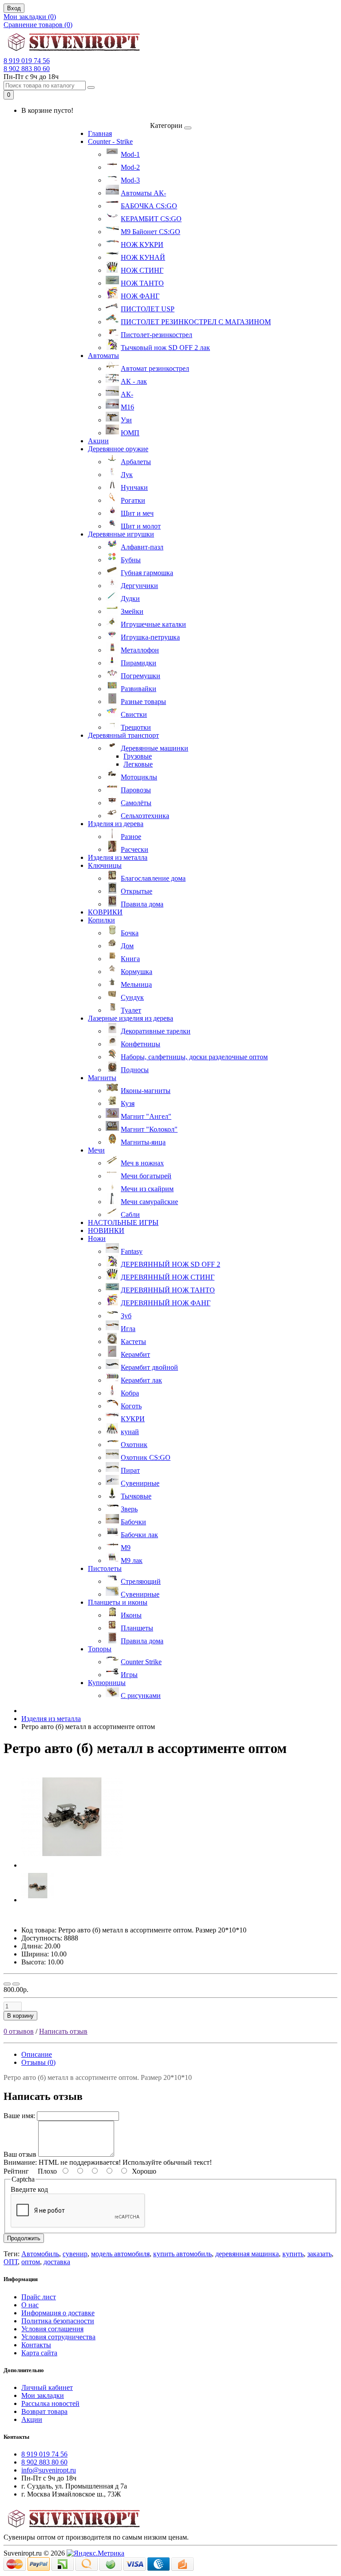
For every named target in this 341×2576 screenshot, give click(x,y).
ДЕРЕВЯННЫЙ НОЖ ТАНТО (168, 1290)
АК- (127, 394)
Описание (37, 2054)
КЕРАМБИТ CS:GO (151, 219)
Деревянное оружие (118, 449)
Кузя (128, 1103)
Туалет (131, 1010)
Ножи (97, 1238)
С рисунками (141, 1695)
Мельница (136, 984)
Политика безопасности (58, 2321)
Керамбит (135, 1354)
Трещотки (136, 727)
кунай (130, 1432)
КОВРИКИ (105, 912)
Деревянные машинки (155, 748)
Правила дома (142, 904)
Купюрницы (107, 1683)
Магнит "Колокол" (149, 1129)
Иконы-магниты (146, 1091)
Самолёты (136, 803)
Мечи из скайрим (147, 1189)
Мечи (96, 1150)
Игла (128, 1329)
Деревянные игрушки (121, 534)
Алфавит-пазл (142, 547)
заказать (319, 2254)
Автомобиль (40, 2254)
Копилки (101, 920)
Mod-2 (130, 167)
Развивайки (139, 689)
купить (293, 2254)
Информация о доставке (58, 2313)
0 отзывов (19, 2031)
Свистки (134, 714)
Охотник (134, 1445)
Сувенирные (140, 1483)
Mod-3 (130, 180)
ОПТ (11, 2262)
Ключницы (105, 865)
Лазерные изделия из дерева (131, 1018)
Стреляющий (141, 1581)
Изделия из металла (118, 857)
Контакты (36, 2345)
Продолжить (24, 2238)
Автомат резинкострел (155, 368)
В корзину (20, 2016)
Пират (130, 1470)
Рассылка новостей (50, 2403)
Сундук (132, 997)
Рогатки (133, 500)
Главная (100, 133)
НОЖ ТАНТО (142, 283)
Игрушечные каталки (153, 624)
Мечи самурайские (149, 1202)
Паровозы (136, 790)
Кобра (130, 1393)
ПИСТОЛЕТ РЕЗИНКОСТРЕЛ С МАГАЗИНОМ (196, 322)
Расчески (135, 849)
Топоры (100, 1649)
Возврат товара (44, 2411)
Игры (129, 1675)
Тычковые (136, 1496)
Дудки (130, 598)
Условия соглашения (52, 2329)
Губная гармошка (147, 573)
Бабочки (133, 1522)
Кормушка (137, 972)
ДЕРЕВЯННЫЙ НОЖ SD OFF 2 (170, 1264)
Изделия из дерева (116, 824)
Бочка (130, 933)
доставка (57, 2262)
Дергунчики (139, 586)
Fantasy (132, 1251)
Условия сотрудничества (58, 2337)
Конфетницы (141, 1044)
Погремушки (141, 676)
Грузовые (138, 756)
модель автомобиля (120, 2254)
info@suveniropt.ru (49, 2470)
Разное (131, 837)
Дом (127, 946)
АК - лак (134, 381)
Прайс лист (39, 2297)
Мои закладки (43, 2395)
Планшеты (137, 1628)
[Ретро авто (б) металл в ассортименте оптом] (72, 1865)
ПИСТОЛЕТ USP (148, 309)
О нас (30, 2305)
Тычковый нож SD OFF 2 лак (165, 348)
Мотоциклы (139, 777)
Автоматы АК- (143, 193)
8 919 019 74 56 (27, 61)
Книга (130, 959)
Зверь (129, 1509)
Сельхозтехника (145, 816)
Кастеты (133, 1342)
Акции (98, 441)
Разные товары (143, 702)
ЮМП (130, 433)
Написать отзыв (63, 2031)
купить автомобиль (182, 2254)
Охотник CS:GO (146, 1457)
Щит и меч (137, 513)
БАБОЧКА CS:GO (149, 206)
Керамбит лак (141, 1380)
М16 (127, 407)
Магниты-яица (143, 1142)
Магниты (102, 1078)
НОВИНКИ (106, 1230)
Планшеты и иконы (118, 1602)
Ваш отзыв (20, 2154)
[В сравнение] (16, 1984)
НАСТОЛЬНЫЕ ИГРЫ (123, 1222)
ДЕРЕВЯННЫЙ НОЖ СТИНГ (168, 1277)
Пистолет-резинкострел (157, 335)
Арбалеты (136, 462)
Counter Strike (141, 1662)
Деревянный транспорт (123, 735)
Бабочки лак (139, 1535)
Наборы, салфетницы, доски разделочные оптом (194, 1057)
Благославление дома (153, 878)
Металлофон (140, 650)
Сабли (130, 1214)
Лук (127, 475)
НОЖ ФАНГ (140, 296)
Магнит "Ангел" (146, 1116)
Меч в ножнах (142, 1163)
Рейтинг (16, 2171)
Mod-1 (130, 154)
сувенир (75, 2254)
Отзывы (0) (38, 2062)
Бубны (131, 560)
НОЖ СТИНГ (142, 270)
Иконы (131, 1615)
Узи (126, 420)
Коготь (131, 1406)
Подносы (135, 1070)
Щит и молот (141, 526)
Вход (14, 8)
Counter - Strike (110, 141)
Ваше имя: (19, 2116)
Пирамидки (139, 663)
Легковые (138, 764)
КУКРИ (133, 1419)
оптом (31, 2262)
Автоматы (103, 356)
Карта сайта (39, 2353)
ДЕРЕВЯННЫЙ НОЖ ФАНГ (166, 1303)
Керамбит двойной (149, 1367)
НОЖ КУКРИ (142, 244)
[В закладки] (7, 1984)
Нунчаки (134, 487)
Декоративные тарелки (156, 1031)
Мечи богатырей (146, 1176)
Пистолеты (105, 1568)
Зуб (126, 1316)
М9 (126, 1548)
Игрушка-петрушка (150, 637)
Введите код (29, 2189)
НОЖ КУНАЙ (143, 257)
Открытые (137, 891)
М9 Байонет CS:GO (151, 232)
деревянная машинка (247, 2254)
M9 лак (132, 1560)
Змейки (132, 611)
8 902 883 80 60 (27, 69)
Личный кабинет (47, 2387)
